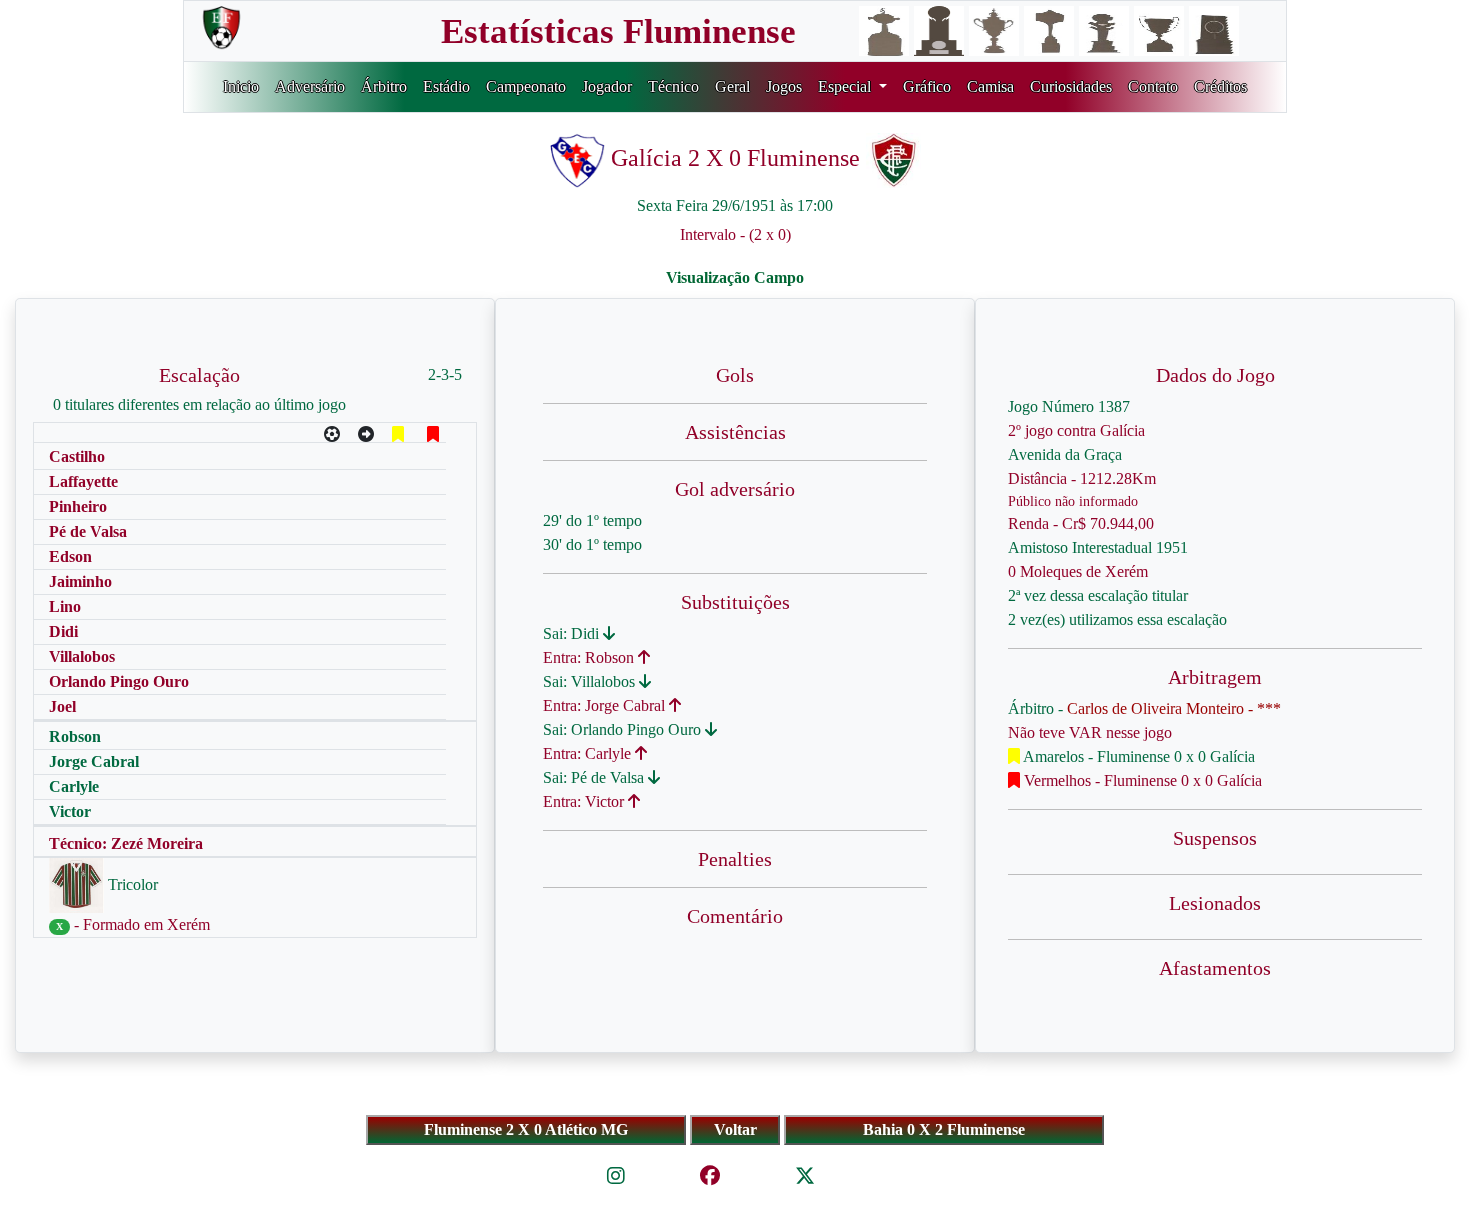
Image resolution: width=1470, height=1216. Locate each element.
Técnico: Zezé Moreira (126, 843)
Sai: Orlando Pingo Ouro (624, 729)
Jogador (607, 86)
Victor (70, 811)
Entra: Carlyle (589, 753)
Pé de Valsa (88, 531)
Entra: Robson (590, 657)
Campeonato (526, 86)
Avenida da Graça (1065, 454)
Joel (62, 706)
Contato (1153, 86)
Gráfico (927, 86)
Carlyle (74, 786)
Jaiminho (80, 581)
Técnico (673, 86)
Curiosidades (1071, 86)
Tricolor (131, 884)
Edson (70, 556)
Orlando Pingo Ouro (119, 681)
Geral (732, 86)
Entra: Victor (585, 801)
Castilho (77, 456)
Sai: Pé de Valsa (595, 777)
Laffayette (83, 481)
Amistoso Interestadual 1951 (1098, 547)
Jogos (784, 86)
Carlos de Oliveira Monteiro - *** (1174, 708)
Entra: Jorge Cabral (606, 705)
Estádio (446, 86)
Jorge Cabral (94, 761)
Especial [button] (846, 86)
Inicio (241, 86)
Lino (65, 606)
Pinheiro (78, 506)
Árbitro (384, 86)
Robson (75, 736)
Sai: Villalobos (591, 681)
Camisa (990, 86)
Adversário (310, 86)
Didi (63, 631)
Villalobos (82, 656)
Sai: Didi (573, 633)
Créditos (1220, 86)
